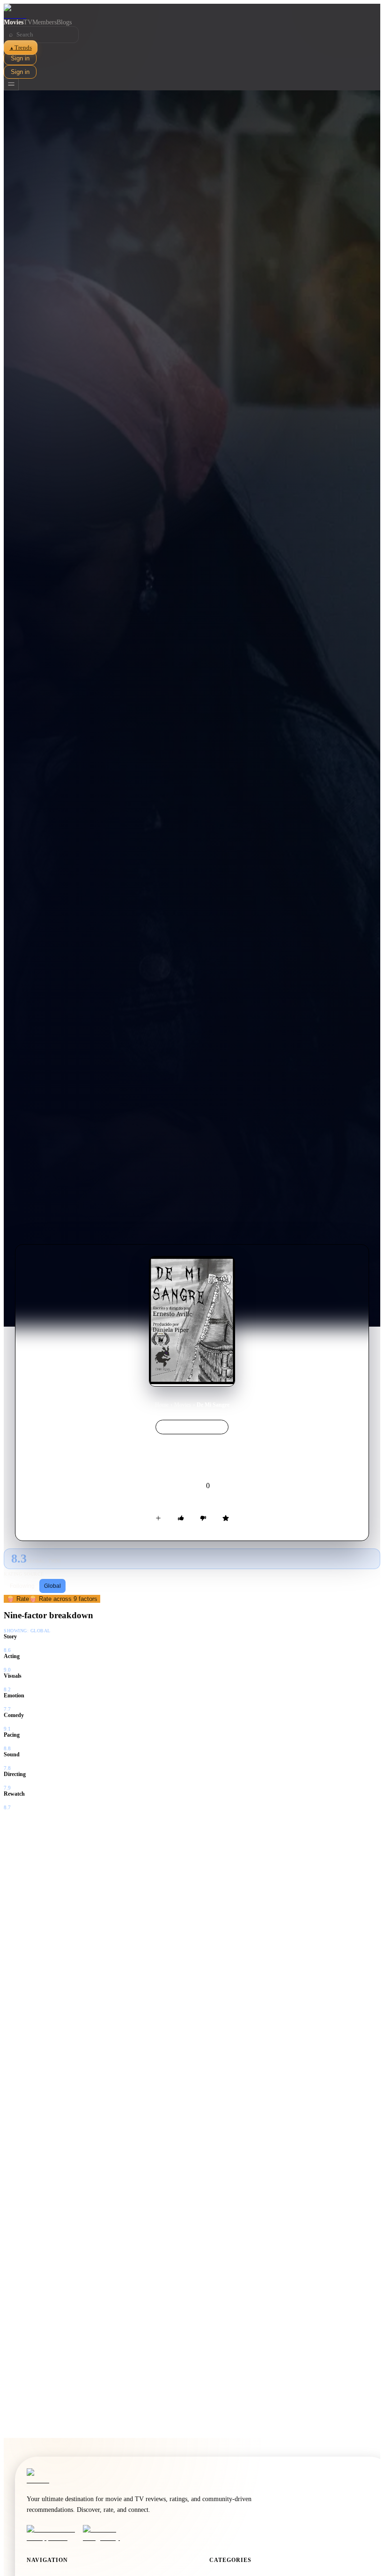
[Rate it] (226, 1518)
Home (162, 1405)
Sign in (20, 58)
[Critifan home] (192, 11)
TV (28, 22)
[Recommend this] (181, 1518)
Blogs (64, 22)
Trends (21, 48)
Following (22, 1586)
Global (52, 1586)
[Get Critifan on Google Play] (108, 2533)
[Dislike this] (203, 1518)
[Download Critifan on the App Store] (52, 2533)
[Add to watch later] (158, 1518)
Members (44, 22)
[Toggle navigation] (11, 84)
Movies (14, 22)
